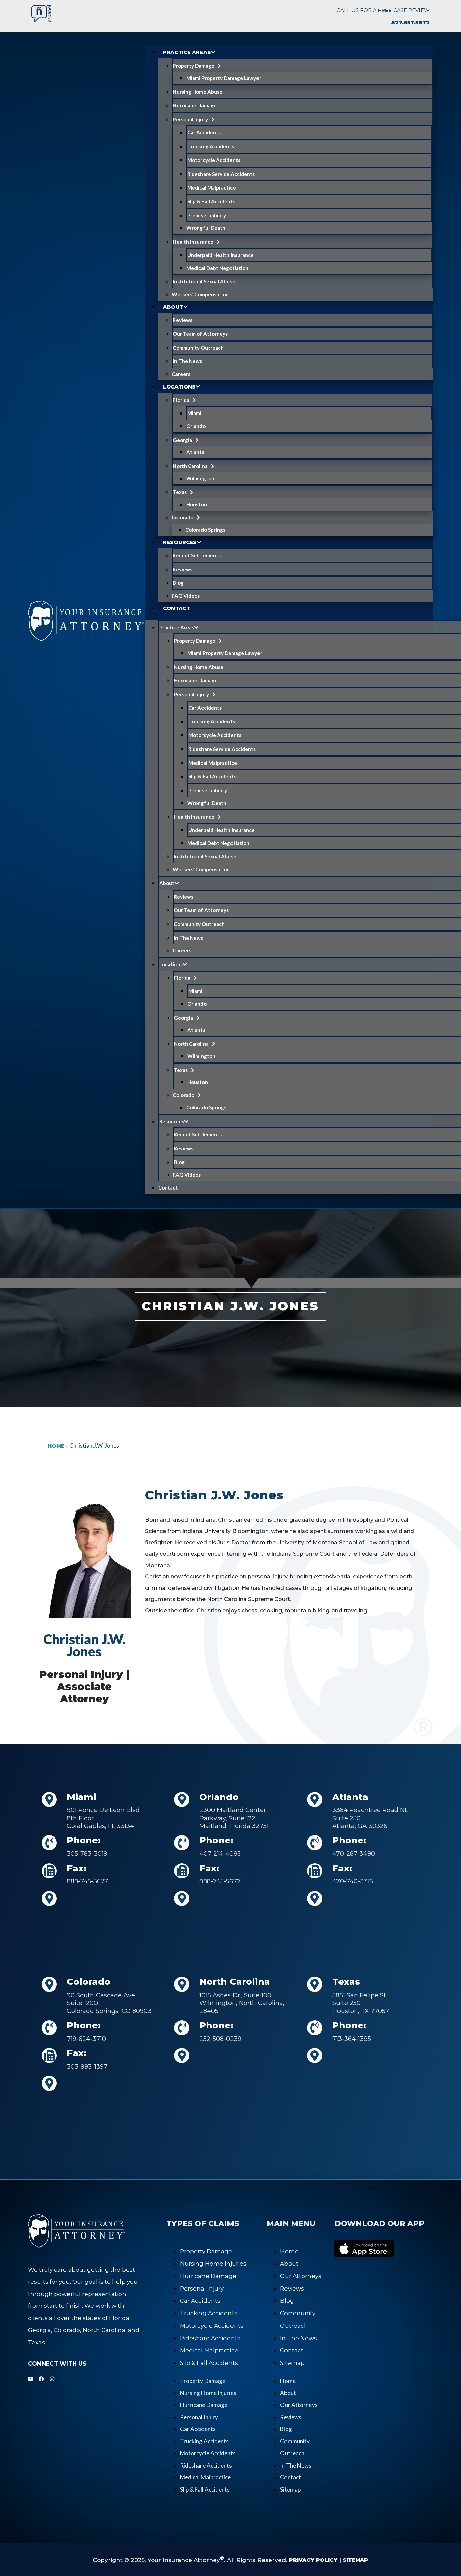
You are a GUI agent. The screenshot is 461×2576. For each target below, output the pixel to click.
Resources (180, 542)
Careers (181, 374)
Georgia (182, 440)
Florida (181, 400)
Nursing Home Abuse (198, 92)
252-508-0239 (220, 2039)
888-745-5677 (87, 1881)
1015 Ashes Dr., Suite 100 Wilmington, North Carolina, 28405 (242, 2003)
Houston (197, 504)
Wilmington (200, 478)
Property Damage (194, 66)
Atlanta (195, 452)
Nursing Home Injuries (213, 2264)
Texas (180, 492)
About (173, 307)
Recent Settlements (197, 555)
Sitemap (292, 2363)
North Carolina (190, 466)
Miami (194, 413)
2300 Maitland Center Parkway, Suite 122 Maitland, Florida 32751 (234, 1818)
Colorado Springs (205, 530)
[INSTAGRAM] (52, 2379)
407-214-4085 (220, 1854)
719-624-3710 (86, 2039)
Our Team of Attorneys (200, 334)
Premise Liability (207, 215)
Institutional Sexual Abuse (204, 281)
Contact (177, 608)
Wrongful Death (206, 228)
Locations (179, 387)
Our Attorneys (301, 2276)
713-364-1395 (352, 2039)
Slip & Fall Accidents (211, 201)
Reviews (183, 320)
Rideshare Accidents (210, 2338)
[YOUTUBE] (31, 2379)
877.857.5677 (410, 22)
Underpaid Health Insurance (221, 255)
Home (56, 1446)
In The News (187, 361)
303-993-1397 (87, 2067)
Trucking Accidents (211, 146)
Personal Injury (190, 119)
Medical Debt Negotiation (217, 268)
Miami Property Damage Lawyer (224, 78)
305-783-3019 (87, 1854)
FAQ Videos (186, 596)
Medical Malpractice (212, 187)
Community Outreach (198, 348)
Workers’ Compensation (200, 294)
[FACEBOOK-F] (41, 2379)
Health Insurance (193, 242)
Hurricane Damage (195, 105)
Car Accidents (204, 132)
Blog (178, 583)
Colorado (183, 517)
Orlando (196, 426)
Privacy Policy (313, 2560)
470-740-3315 (353, 1881)
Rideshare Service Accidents (221, 174)
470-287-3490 (354, 1854)
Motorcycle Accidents (214, 160)
